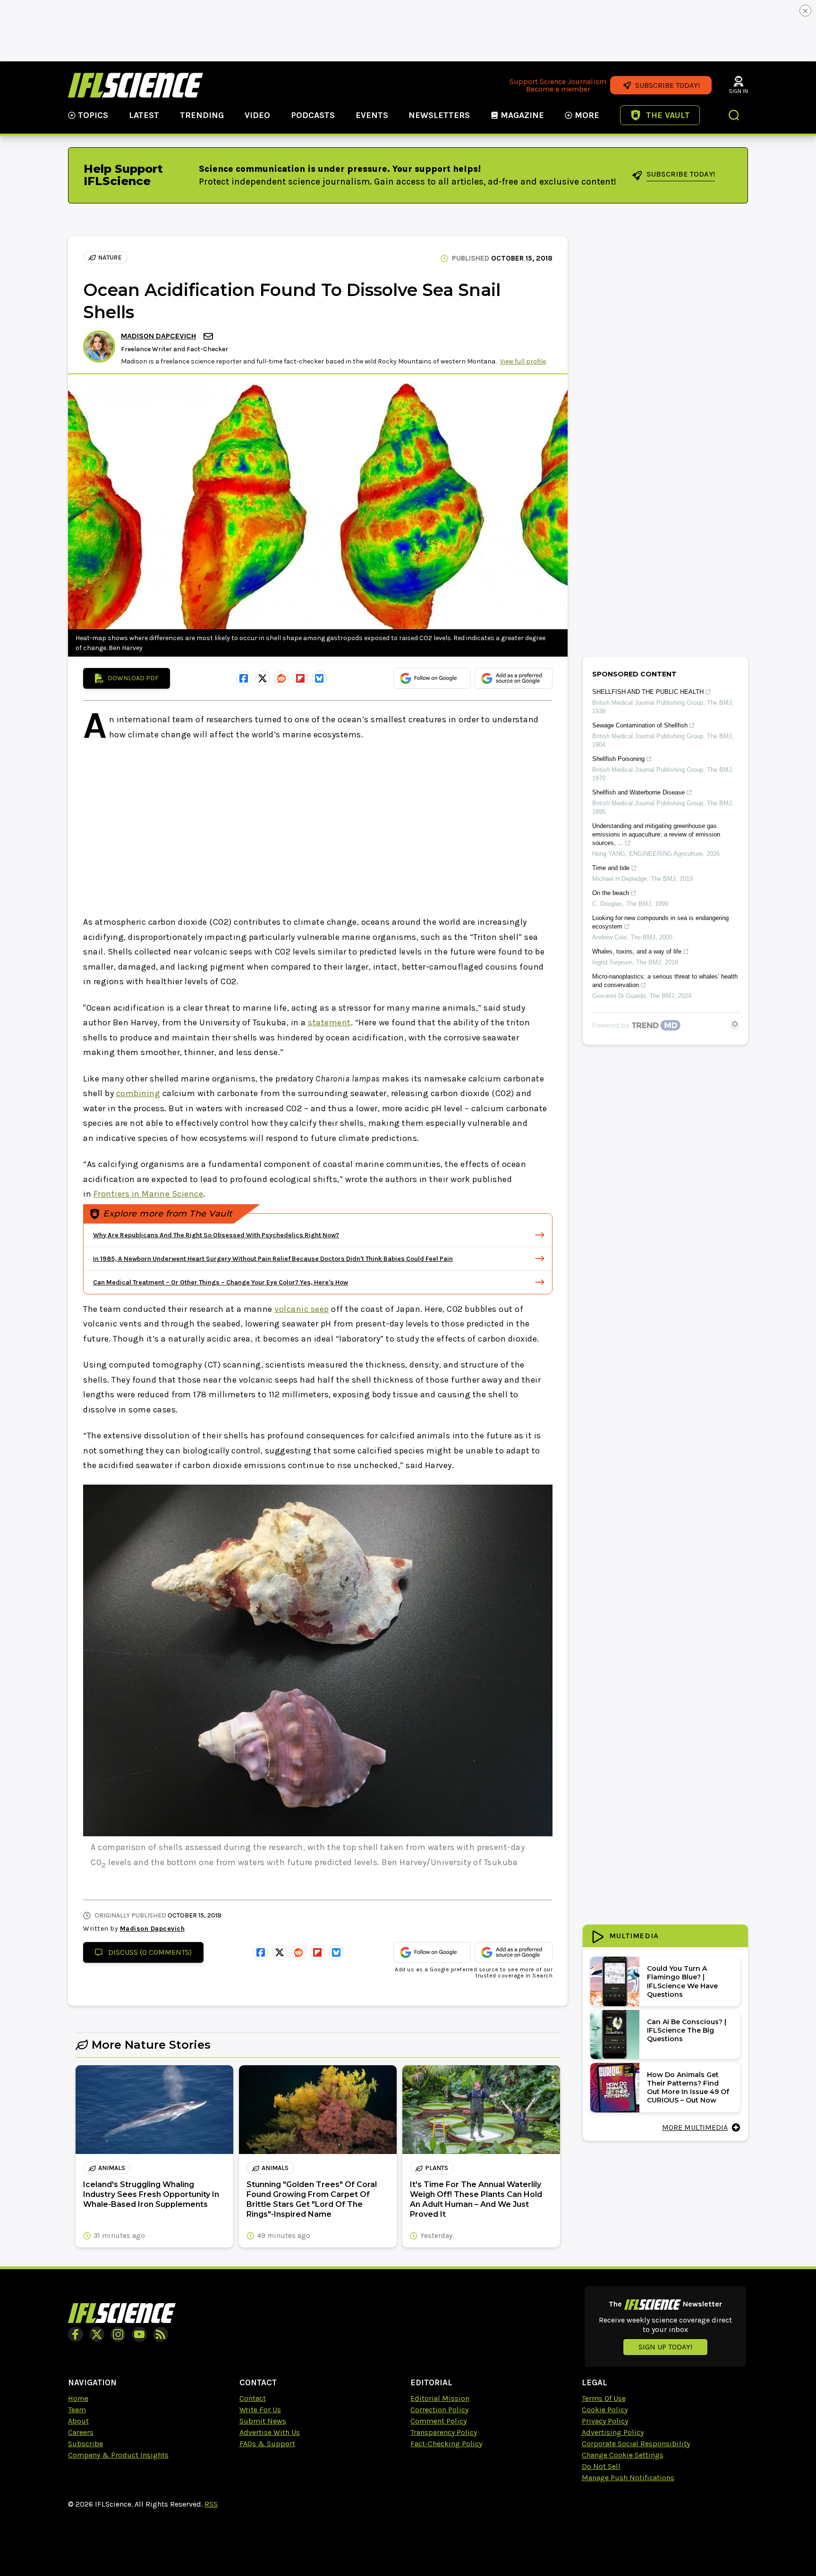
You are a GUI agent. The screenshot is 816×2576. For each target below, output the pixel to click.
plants (437, 2168)
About (78, 2421)
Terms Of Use (604, 2398)
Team (77, 2410)
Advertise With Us (270, 2432)
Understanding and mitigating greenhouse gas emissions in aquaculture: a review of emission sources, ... (656, 834)
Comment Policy (438, 2421)
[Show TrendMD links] (735, 1024)
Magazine (522, 115)
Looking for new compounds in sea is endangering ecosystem (660, 922)
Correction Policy (439, 2410)
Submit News (263, 2421)
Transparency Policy (444, 2432)
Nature (110, 258)
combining (138, 1093)
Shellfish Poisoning (618, 759)
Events (372, 115)
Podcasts (313, 115)
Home (78, 2398)
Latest (144, 115)
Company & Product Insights (118, 2455)
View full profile (523, 361)
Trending (202, 115)
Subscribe (85, 2444)
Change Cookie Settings (623, 2455)
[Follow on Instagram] (118, 2334)
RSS (211, 2504)
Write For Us (260, 2410)
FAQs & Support (267, 2444)
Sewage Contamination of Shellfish (640, 725)
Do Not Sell (601, 2466)
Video (257, 115)
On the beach (611, 893)
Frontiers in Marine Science (149, 1194)
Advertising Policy (613, 2432)
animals (112, 2168)
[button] (734, 116)
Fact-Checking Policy (446, 2444)
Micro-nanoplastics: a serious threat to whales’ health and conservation (665, 981)
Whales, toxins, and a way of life (637, 951)
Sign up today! (665, 2347)
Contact (253, 2398)
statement (329, 1022)
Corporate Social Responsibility (636, 2444)
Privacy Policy (605, 2421)
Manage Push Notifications (628, 2478)
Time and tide (611, 868)
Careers (81, 2432)
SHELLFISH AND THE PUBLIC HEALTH (648, 692)
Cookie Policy (605, 2410)
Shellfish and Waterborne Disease (638, 792)
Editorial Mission (440, 2398)
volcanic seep (302, 1309)
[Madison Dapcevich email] (209, 336)
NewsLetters (439, 115)
